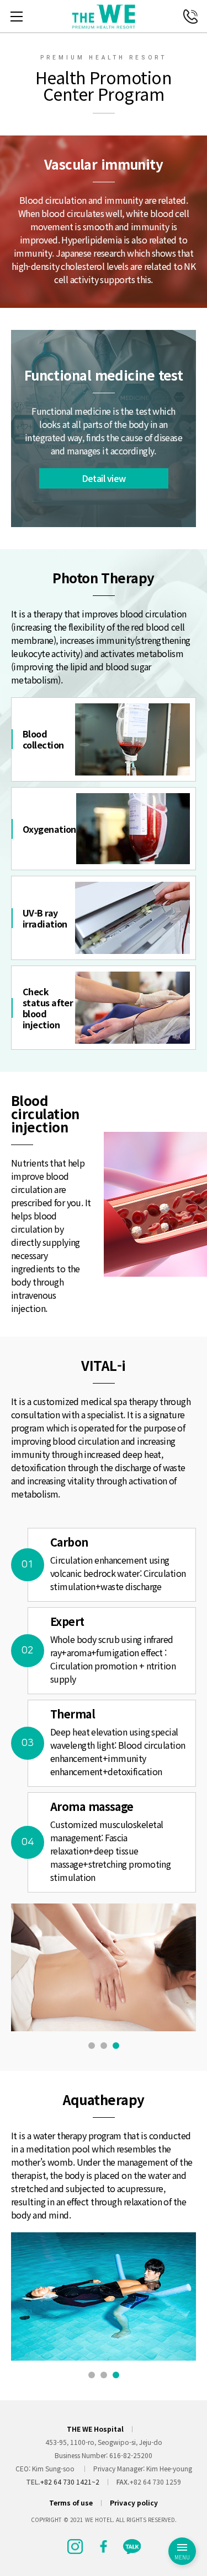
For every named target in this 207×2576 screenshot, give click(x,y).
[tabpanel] (104, 1967)
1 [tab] (92, 2046)
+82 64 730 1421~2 (70, 2482)
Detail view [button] (104, 478)
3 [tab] (116, 2046)
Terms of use (71, 2503)
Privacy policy (134, 2503)
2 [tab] (104, 2046)
